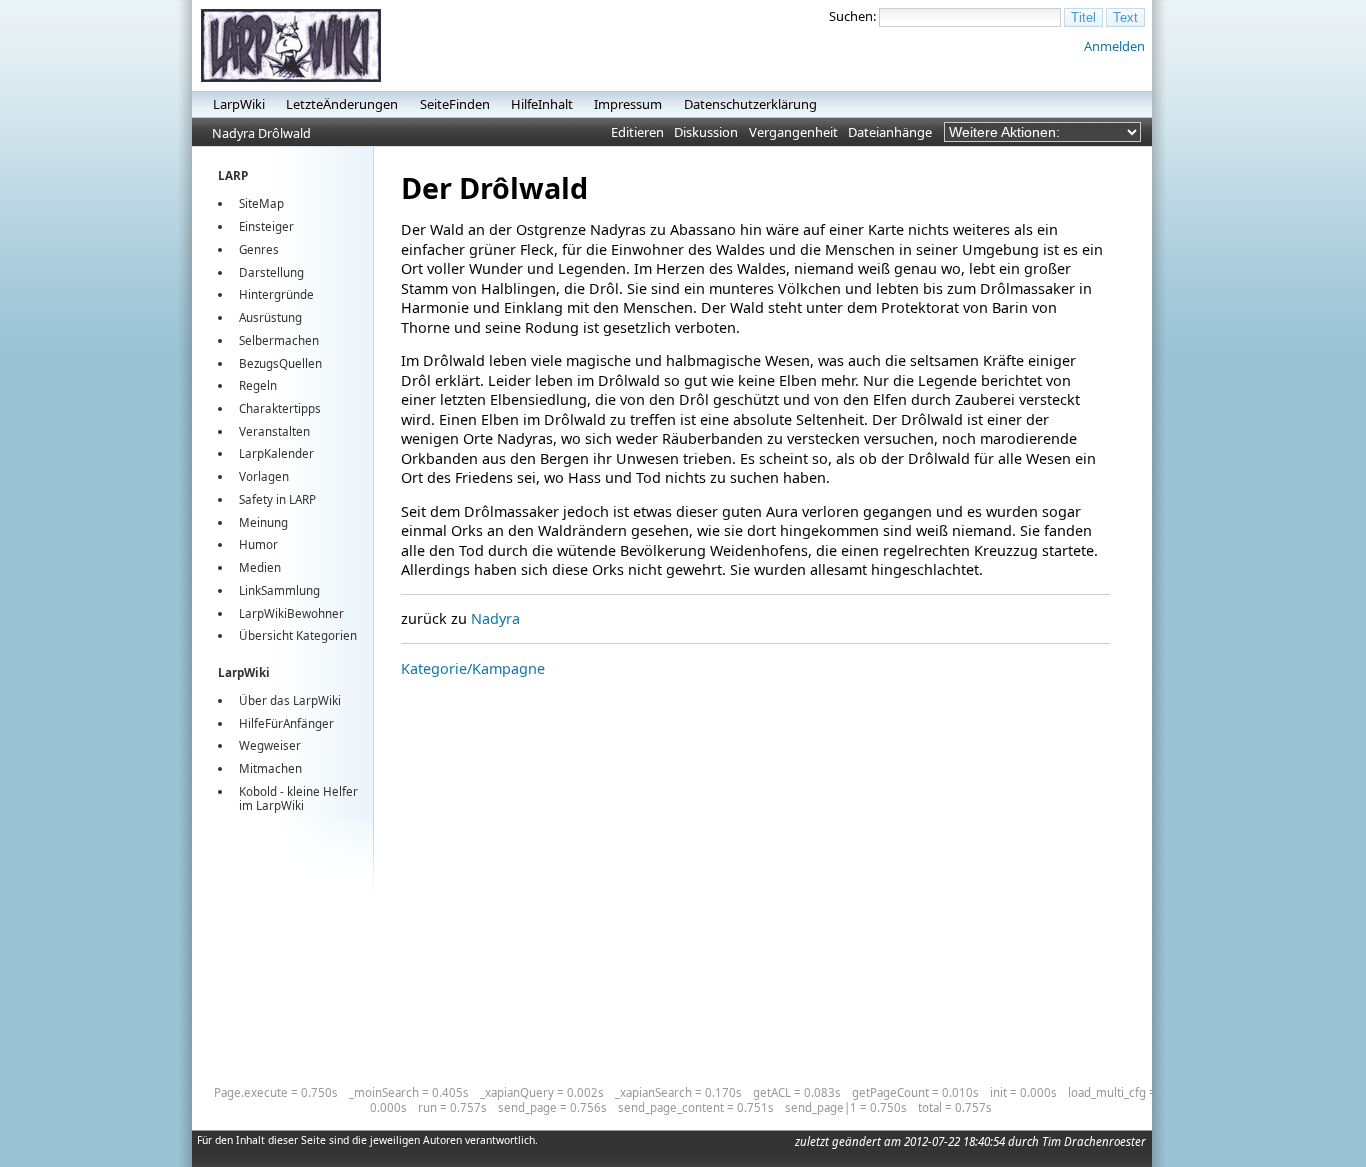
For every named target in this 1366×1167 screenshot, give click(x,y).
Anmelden (1114, 46)
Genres (259, 249)
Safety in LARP (277, 499)
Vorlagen (264, 476)
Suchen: (852, 16)
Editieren (637, 132)
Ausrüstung (270, 317)
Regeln (258, 385)
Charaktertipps (280, 408)
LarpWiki (239, 104)
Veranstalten (274, 431)
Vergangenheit (793, 132)
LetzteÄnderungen (342, 104)
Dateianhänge (890, 132)
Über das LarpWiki (290, 700)
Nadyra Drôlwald (261, 133)
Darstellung (271, 272)
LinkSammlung (279, 590)
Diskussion (706, 132)
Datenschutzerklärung (750, 104)
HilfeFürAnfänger (286, 723)
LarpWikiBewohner (291, 613)
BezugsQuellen (280, 363)
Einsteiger (266, 226)
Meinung (263, 522)
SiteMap (261, 203)
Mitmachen (270, 768)
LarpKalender (276, 453)
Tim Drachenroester (1094, 1141)
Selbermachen (279, 340)
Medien (260, 567)
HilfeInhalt (542, 104)
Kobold (258, 791)
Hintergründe (276, 294)
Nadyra (495, 618)
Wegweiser (270, 745)
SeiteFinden (455, 104)
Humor (258, 544)
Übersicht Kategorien (298, 635)
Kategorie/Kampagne (473, 668)
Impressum (628, 104)
